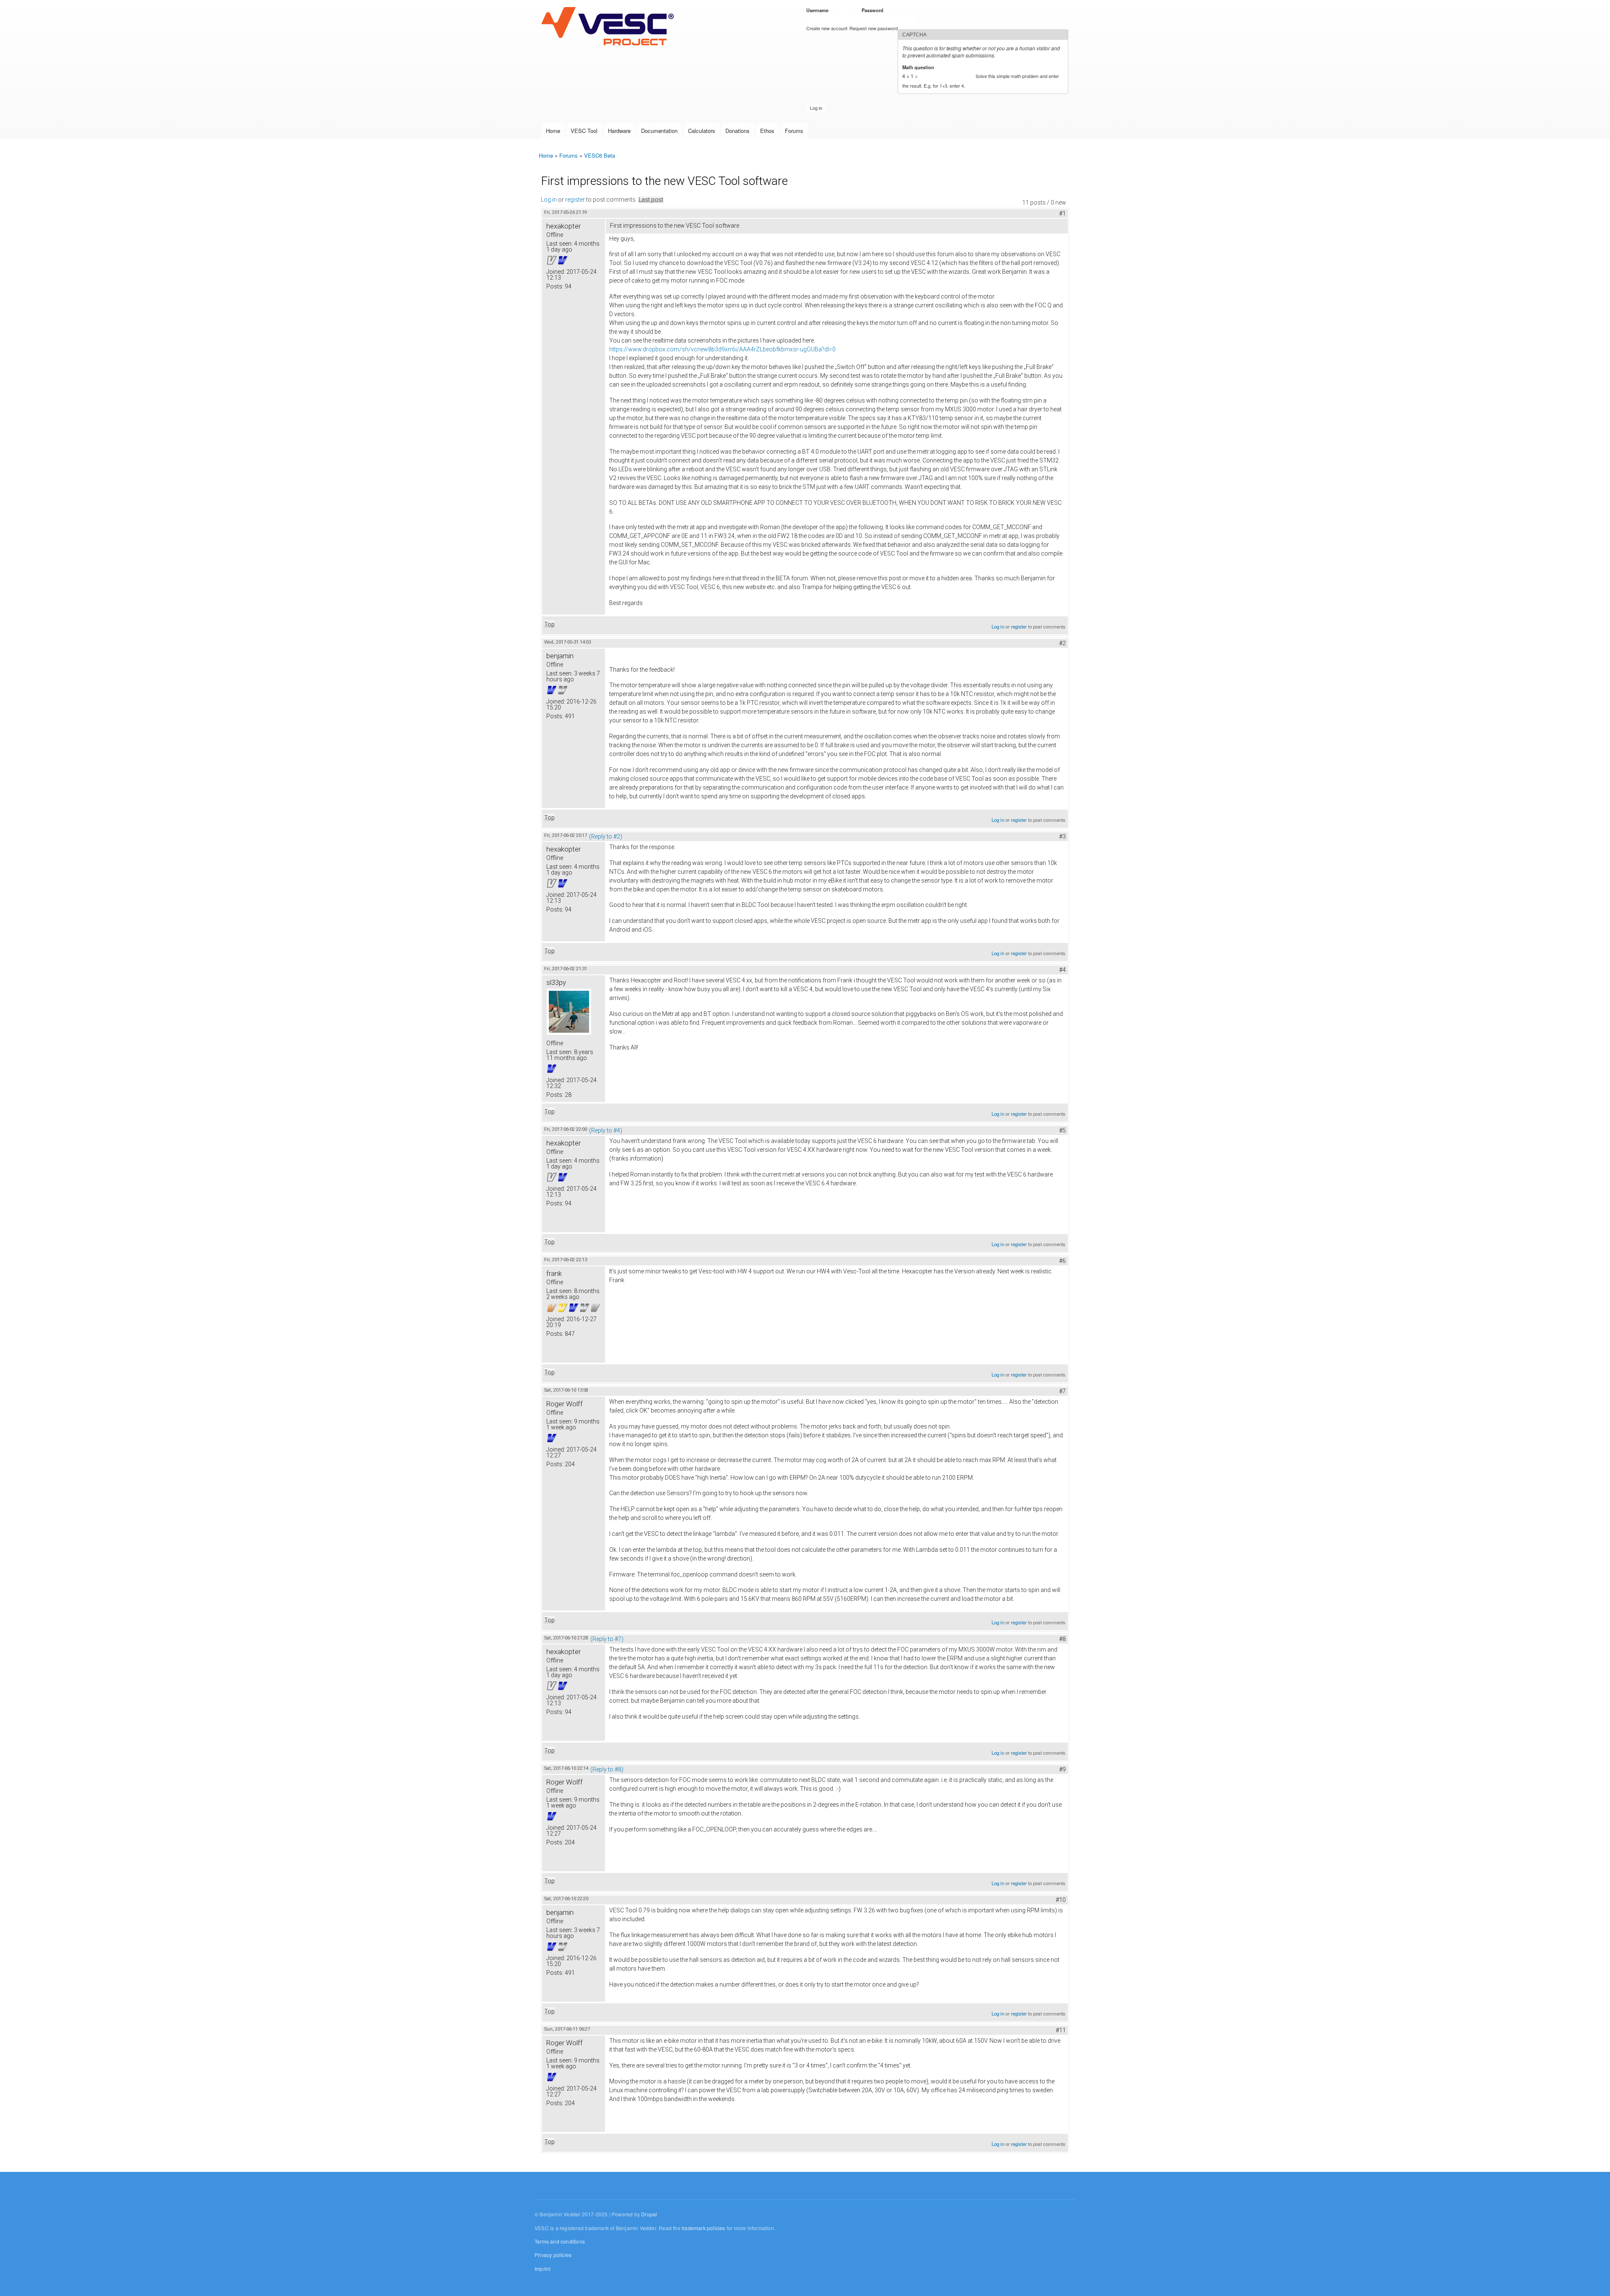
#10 (1061, 1900)
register (575, 200)
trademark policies (704, 2228)
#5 (1062, 1130)
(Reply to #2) (606, 836)
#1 (1062, 213)
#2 (1062, 643)
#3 (1062, 836)
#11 (1061, 2030)
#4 (1062, 970)
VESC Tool (584, 131)
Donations (737, 131)
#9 (1062, 1769)
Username (819, 10)
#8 (1062, 1639)
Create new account (827, 28)
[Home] (609, 27)
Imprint (543, 2269)
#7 (1062, 1391)
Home (553, 131)
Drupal (649, 2214)
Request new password (874, 28)
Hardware (619, 131)
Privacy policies (553, 2255)
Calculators (702, 131)
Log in (549, 200)
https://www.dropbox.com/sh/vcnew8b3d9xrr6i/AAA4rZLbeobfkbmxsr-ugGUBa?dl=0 (722, 349)
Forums (794, 131)
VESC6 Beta (600, 155)
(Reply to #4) (606, 1130)
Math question (920, 67)
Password (874, 10)
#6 (1062, 1261)
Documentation (659, 131)
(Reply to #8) (607, 1769)
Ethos (767, 131)
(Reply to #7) (607, 1639)
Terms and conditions (560, 2241)
